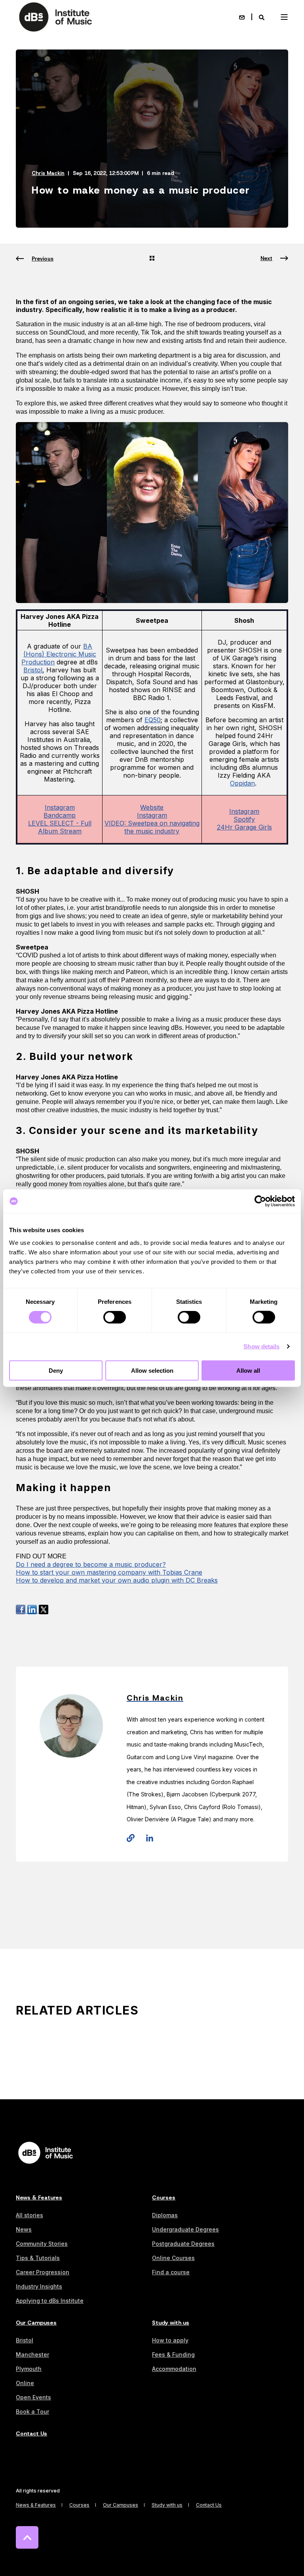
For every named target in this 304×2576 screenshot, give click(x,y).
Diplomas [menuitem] (165, 2215)
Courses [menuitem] (164, 2198)
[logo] (46, 2153)
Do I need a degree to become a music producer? (91, 1564)
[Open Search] (262, 17)
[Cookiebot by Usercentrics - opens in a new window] (260, 1201)
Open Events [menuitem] (33, 2397)
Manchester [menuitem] (32, 2354)
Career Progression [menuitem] (43, 2272)
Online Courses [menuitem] (173, 2258)
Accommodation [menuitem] (174, 2369)
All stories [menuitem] (29, 2215)
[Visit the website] (133, 1838)
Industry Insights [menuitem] (39, 2286)
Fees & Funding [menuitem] (173, 2354)
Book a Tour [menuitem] (32, 2411)
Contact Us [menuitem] (31, 2434)
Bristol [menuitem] (25, 2340)
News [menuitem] (24, 2229)
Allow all (248, 1370)
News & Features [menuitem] (39, 2198)
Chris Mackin (48, 173)
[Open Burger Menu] (284, 17)
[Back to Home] (55, 17)
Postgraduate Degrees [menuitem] (183, 2244)
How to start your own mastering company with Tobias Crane (109, 1572)
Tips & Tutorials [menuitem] (38, 2258)
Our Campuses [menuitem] (36, 2323)
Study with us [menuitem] (171, 2323)
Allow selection (152, 1370)
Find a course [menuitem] (171, 2272)
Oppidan (242, 783)
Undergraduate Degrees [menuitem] (185, 2229)
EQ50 (153, 720)
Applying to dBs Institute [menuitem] (50, 2301)
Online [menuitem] (25, 2383)
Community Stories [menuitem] (42, 2244)
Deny (56, 1370)
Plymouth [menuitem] (29, 2369)
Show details (261, 1346)
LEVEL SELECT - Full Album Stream (60, 827)
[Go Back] (152, 259)
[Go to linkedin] (147, 1838)
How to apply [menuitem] (170, 2340)
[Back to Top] (27, 2537)
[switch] (115, 1317)
